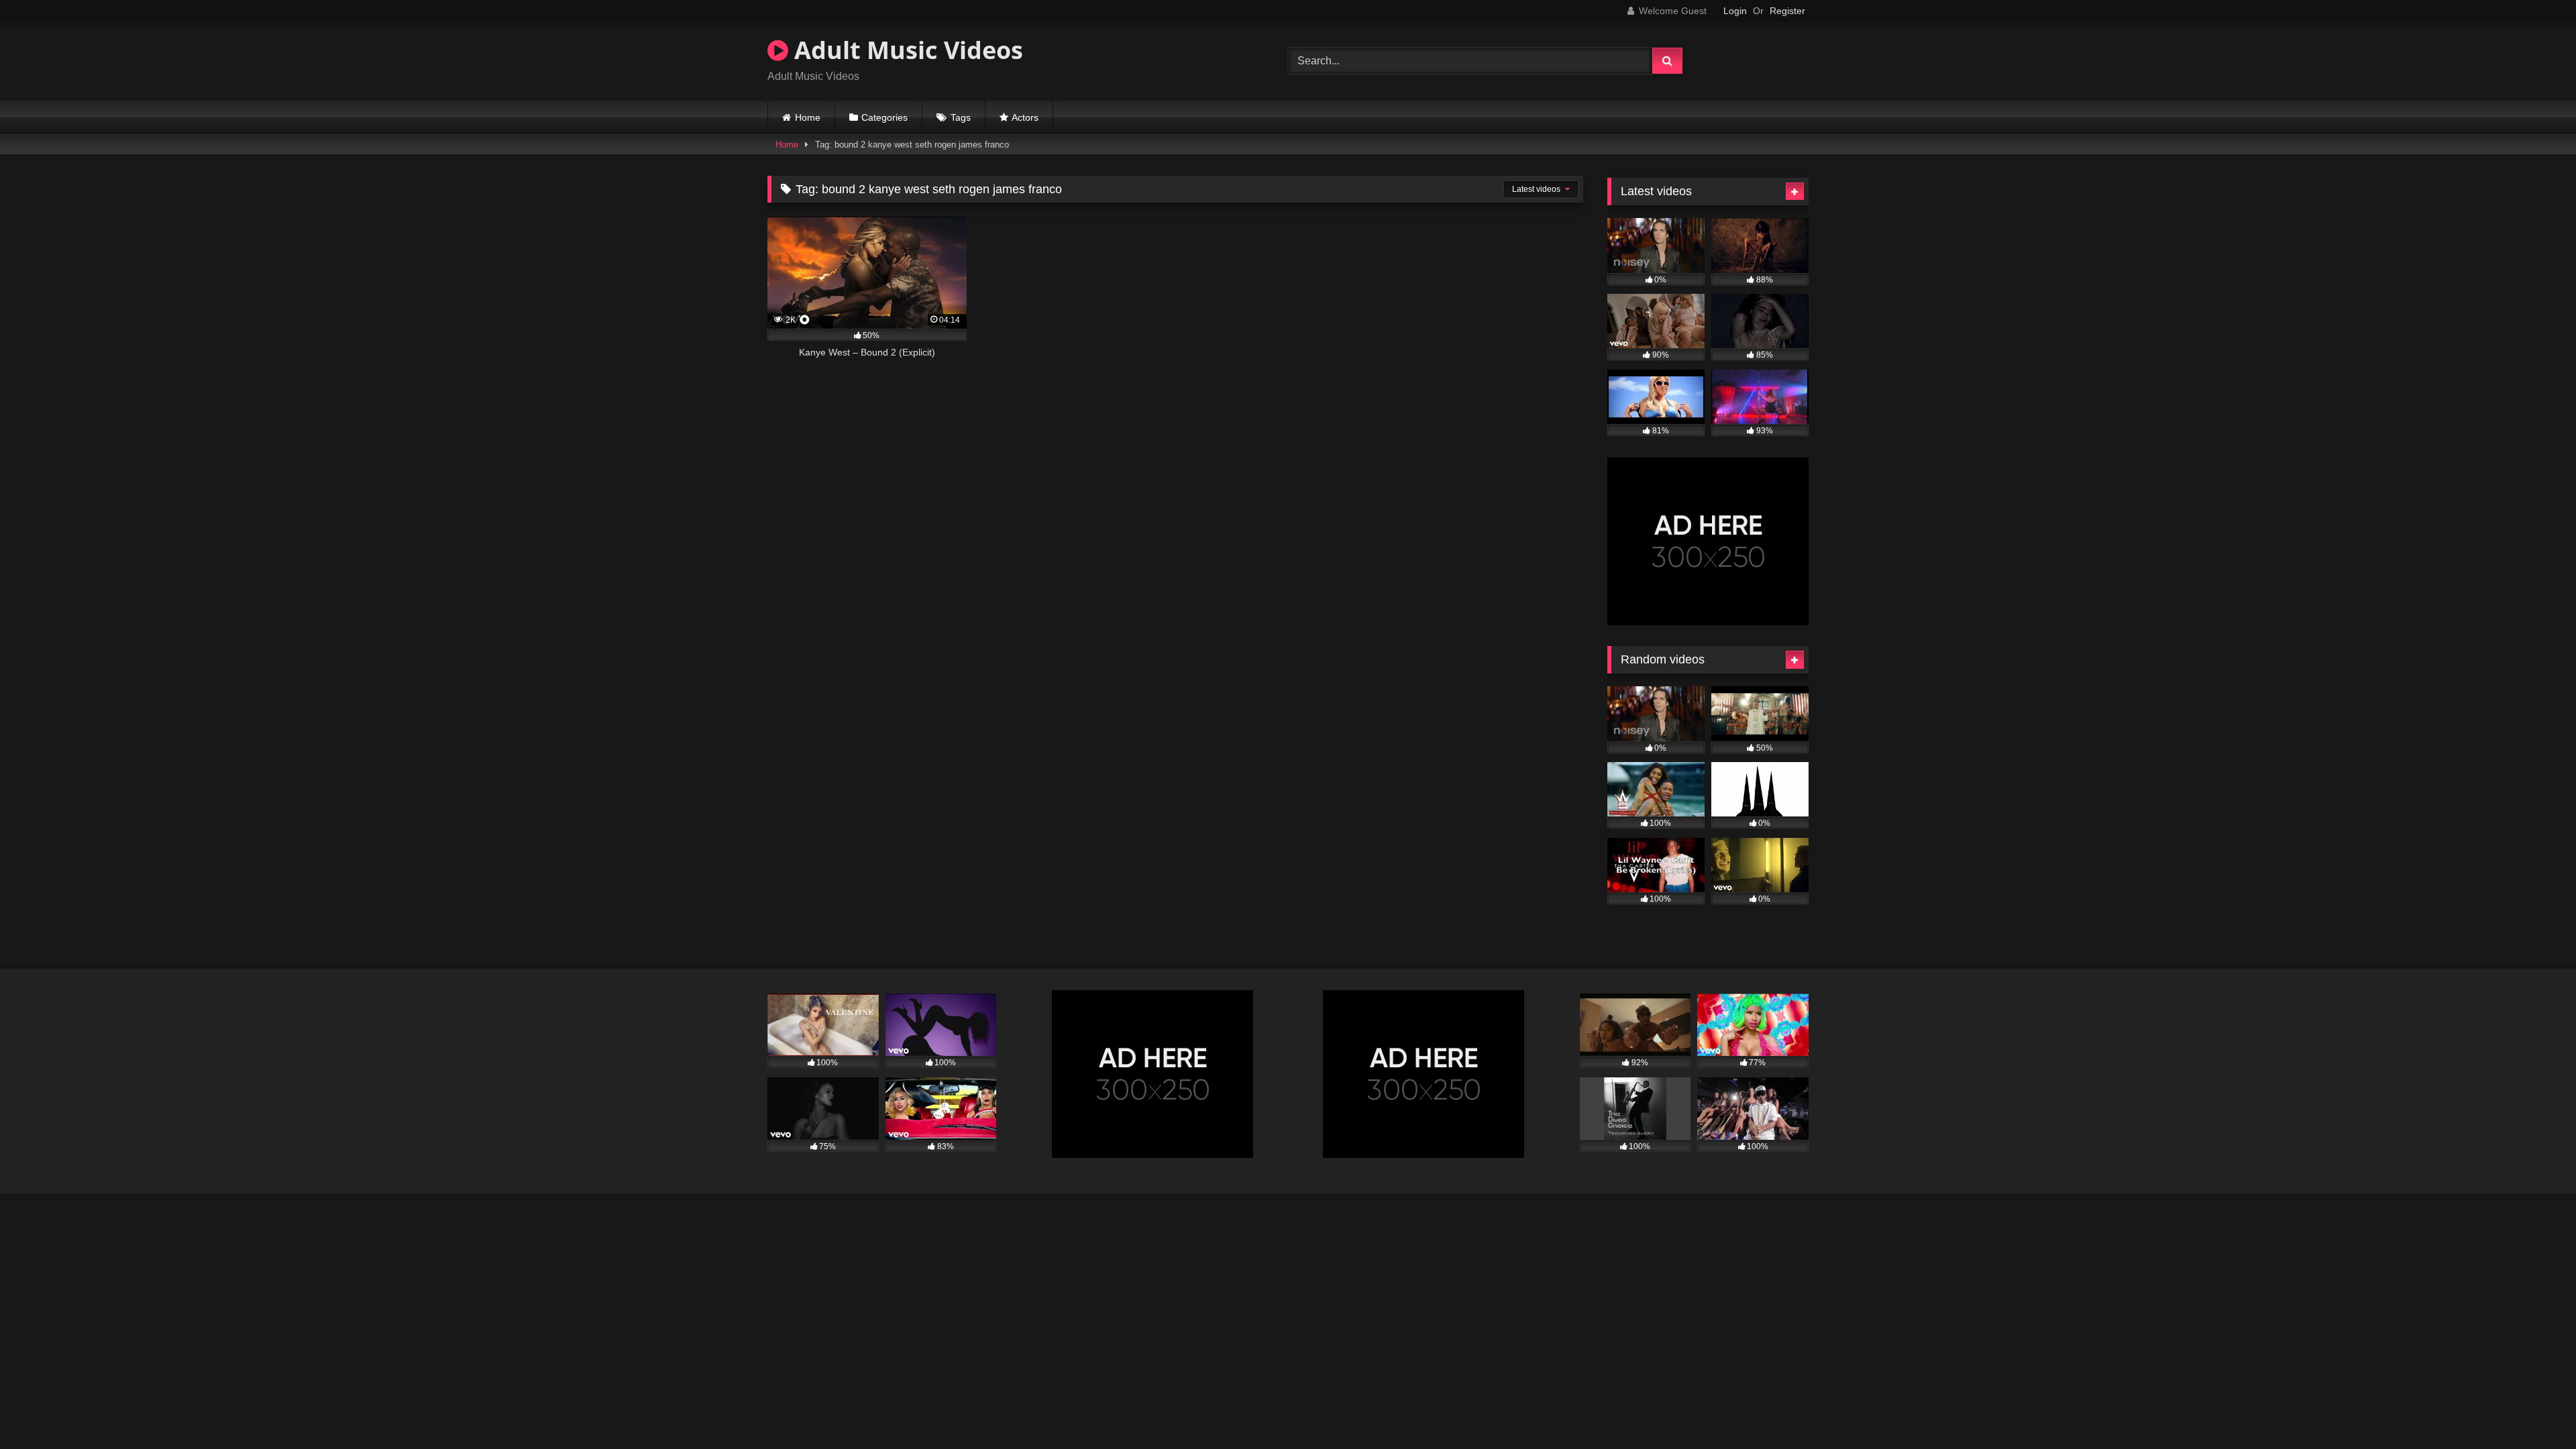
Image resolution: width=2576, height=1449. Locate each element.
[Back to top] (2534, 1409)
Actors (1025, 117)
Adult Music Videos (906, 50)
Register (1787, 11)
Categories (884, 117)
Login (1735, 11)
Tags (961, 117)
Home (808, 117)
